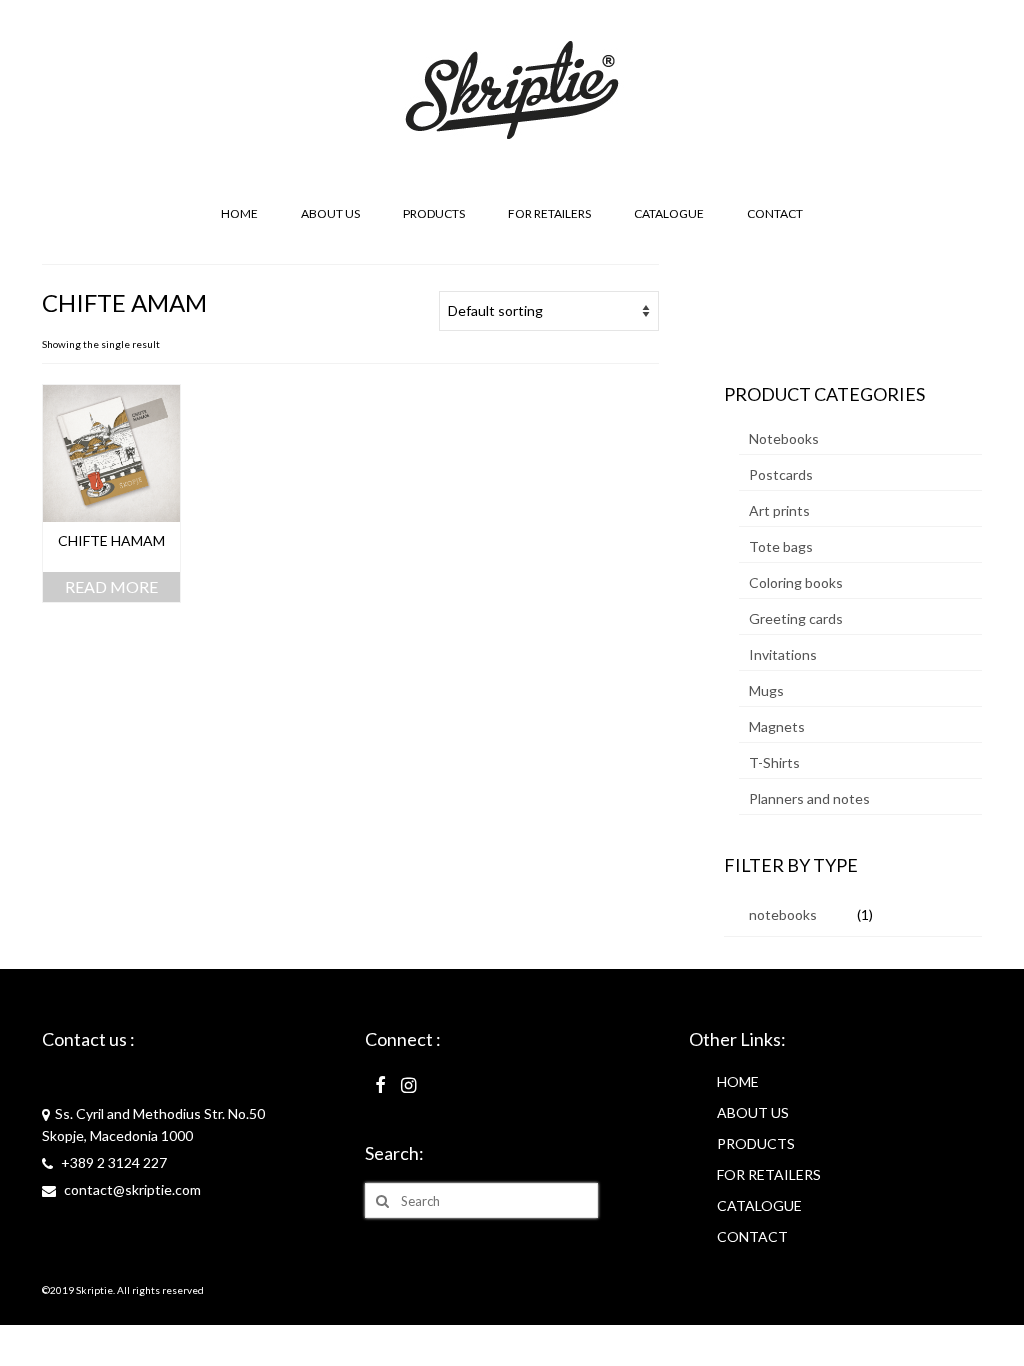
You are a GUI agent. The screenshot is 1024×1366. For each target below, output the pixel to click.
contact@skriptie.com (131, 1189)
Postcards (781, 474)
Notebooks (784, 438)
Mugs (766, 690)
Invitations (783, 654)
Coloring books (796, 582)
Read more (111, 586)
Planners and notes (809, 798)
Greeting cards (796, 618)
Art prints (779, 510)
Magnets (777, 726)
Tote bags (781, 546)
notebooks (783, 914)
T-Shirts (774, 762)
